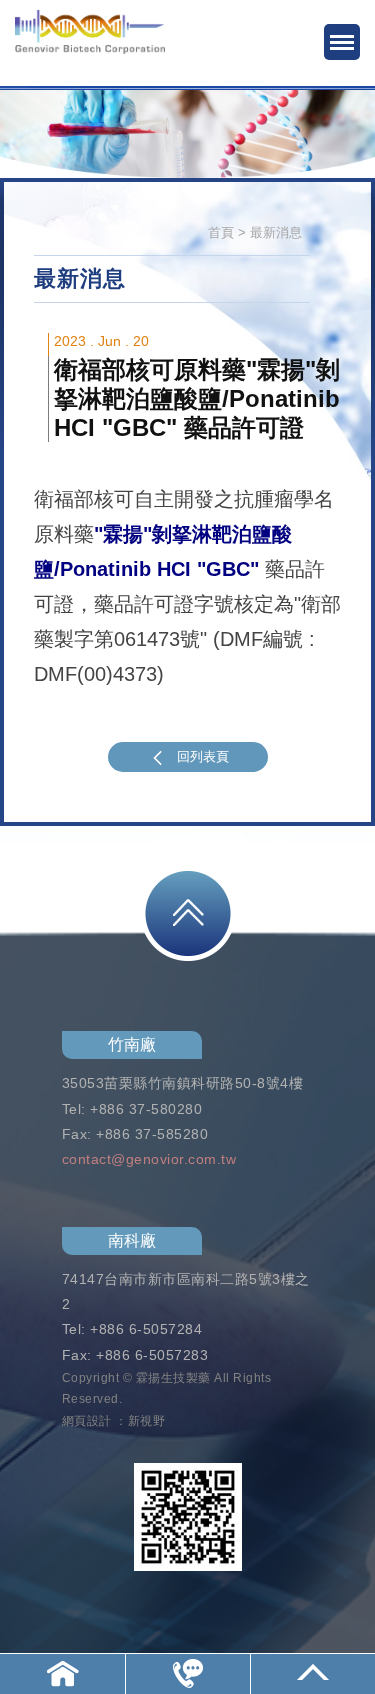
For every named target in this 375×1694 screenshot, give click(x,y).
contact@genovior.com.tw (149, 1159)
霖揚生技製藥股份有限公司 (90, 45)
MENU (342, 42)
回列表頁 (203, 756)
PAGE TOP (188, 913)
